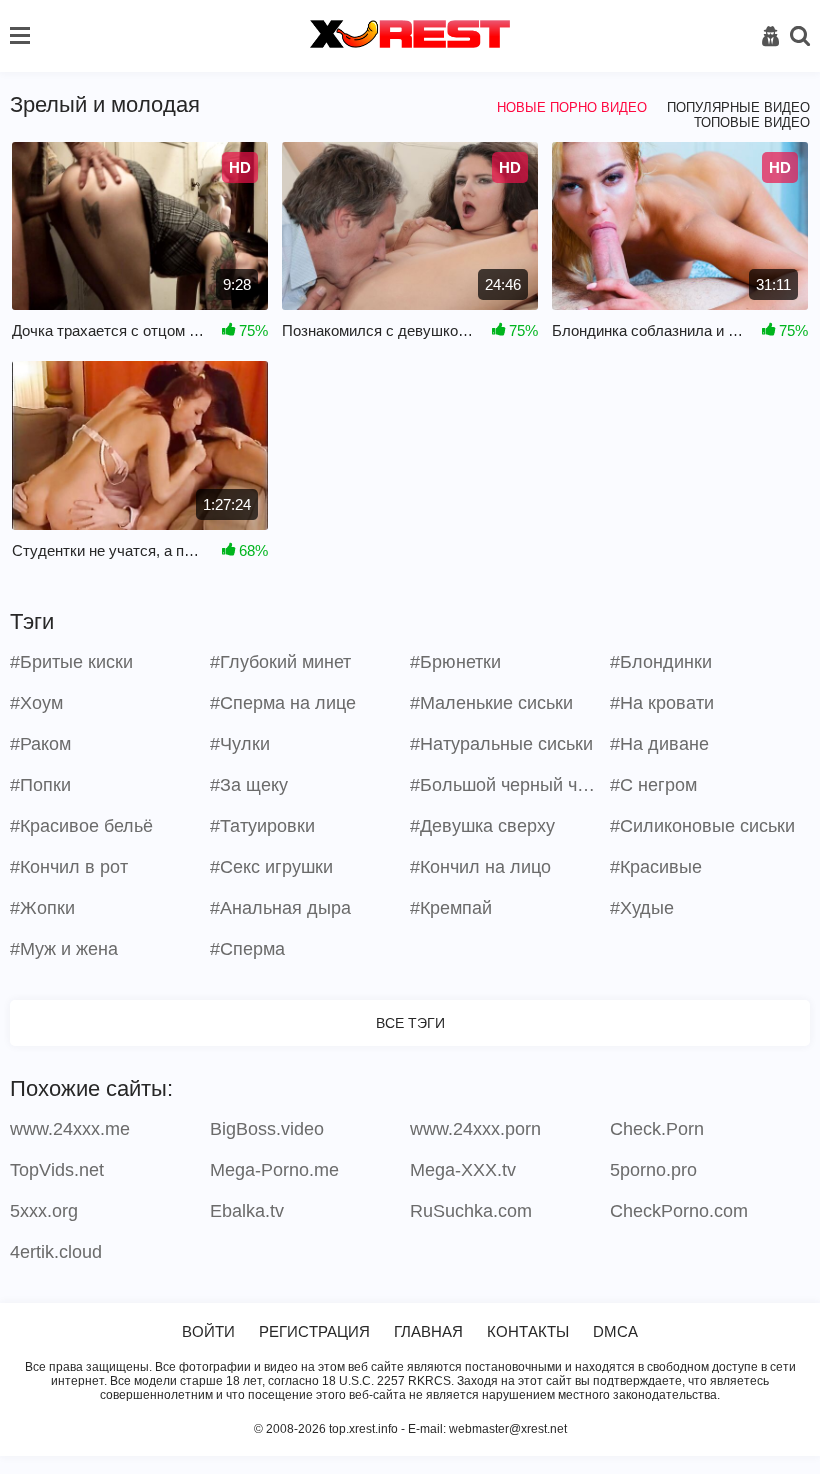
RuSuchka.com (471, 1211)
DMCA (615, 1331)
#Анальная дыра (280, 908)
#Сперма (247, 949)
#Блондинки (661, 662)
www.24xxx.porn (475, 1129)
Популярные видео (738, 107)
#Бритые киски (71, 662)
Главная (428, 1331)
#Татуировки (262, 826)
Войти (208, 1331)
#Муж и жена (64, 949)
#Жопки (42, 908)
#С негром (653, 785)
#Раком (40, 744)
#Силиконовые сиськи (702, 826)
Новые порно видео (572, 107)
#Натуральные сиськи (501, 744)
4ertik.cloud (56, 1252)
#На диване (659, 744)
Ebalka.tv (247, 1211)
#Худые (642, 908)
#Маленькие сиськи (491, 703)
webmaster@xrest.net (508, 1429)
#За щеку (249, 785)
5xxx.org (44, 1211)
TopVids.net (57, 1170)
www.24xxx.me (70, 1129)
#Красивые (656, 867)
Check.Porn (657, 1129)
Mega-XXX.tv (463, 1170)
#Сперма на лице (283, 703)
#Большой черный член (507, 785)
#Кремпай (451, 908)
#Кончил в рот (69, 867)
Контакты (528, 1331)
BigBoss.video (267, 1129)
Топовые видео (752, 122)
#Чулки (240, 744)
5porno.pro (653, 1170)
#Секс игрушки (271, 867)
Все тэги (410, 1023)
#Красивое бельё (81, 826)
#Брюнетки (455, 662)
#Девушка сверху (482, 826)
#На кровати (662, 703)
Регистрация (314, 1331)
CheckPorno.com (679, 1211)
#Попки (40, 785)
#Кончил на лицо (480, 867)
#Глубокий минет (280, 662)
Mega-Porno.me (274, 1170)
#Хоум (36, 703)
